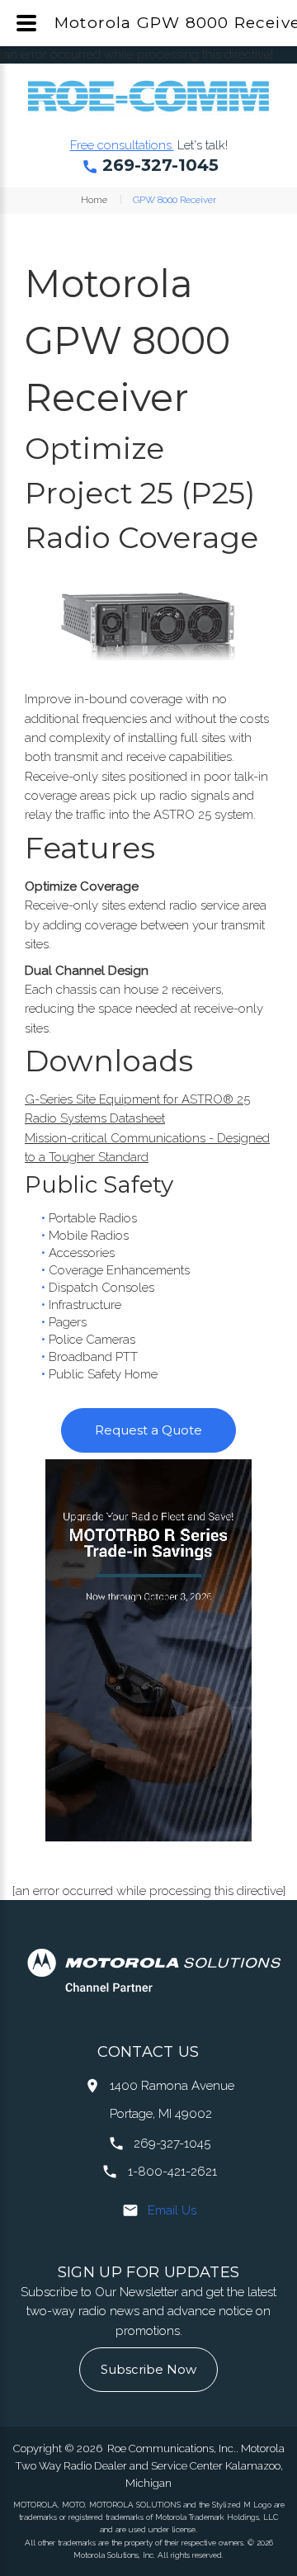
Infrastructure (85, 1305)
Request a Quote (148, 1430)
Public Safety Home (103, 1374)
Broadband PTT (93, 1357)
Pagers (68, 1322)
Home (94, 200)
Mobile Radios (89, 1236)
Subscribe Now (148, 2369)
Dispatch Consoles (101, 1288)
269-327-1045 (160, 165)
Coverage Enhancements (119, 1270)
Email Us (172, 2210)
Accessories (82, 1253)
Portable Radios (93, 1218)
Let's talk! (203, 145)
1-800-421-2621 (172, 2172)
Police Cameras (92, 1340)
